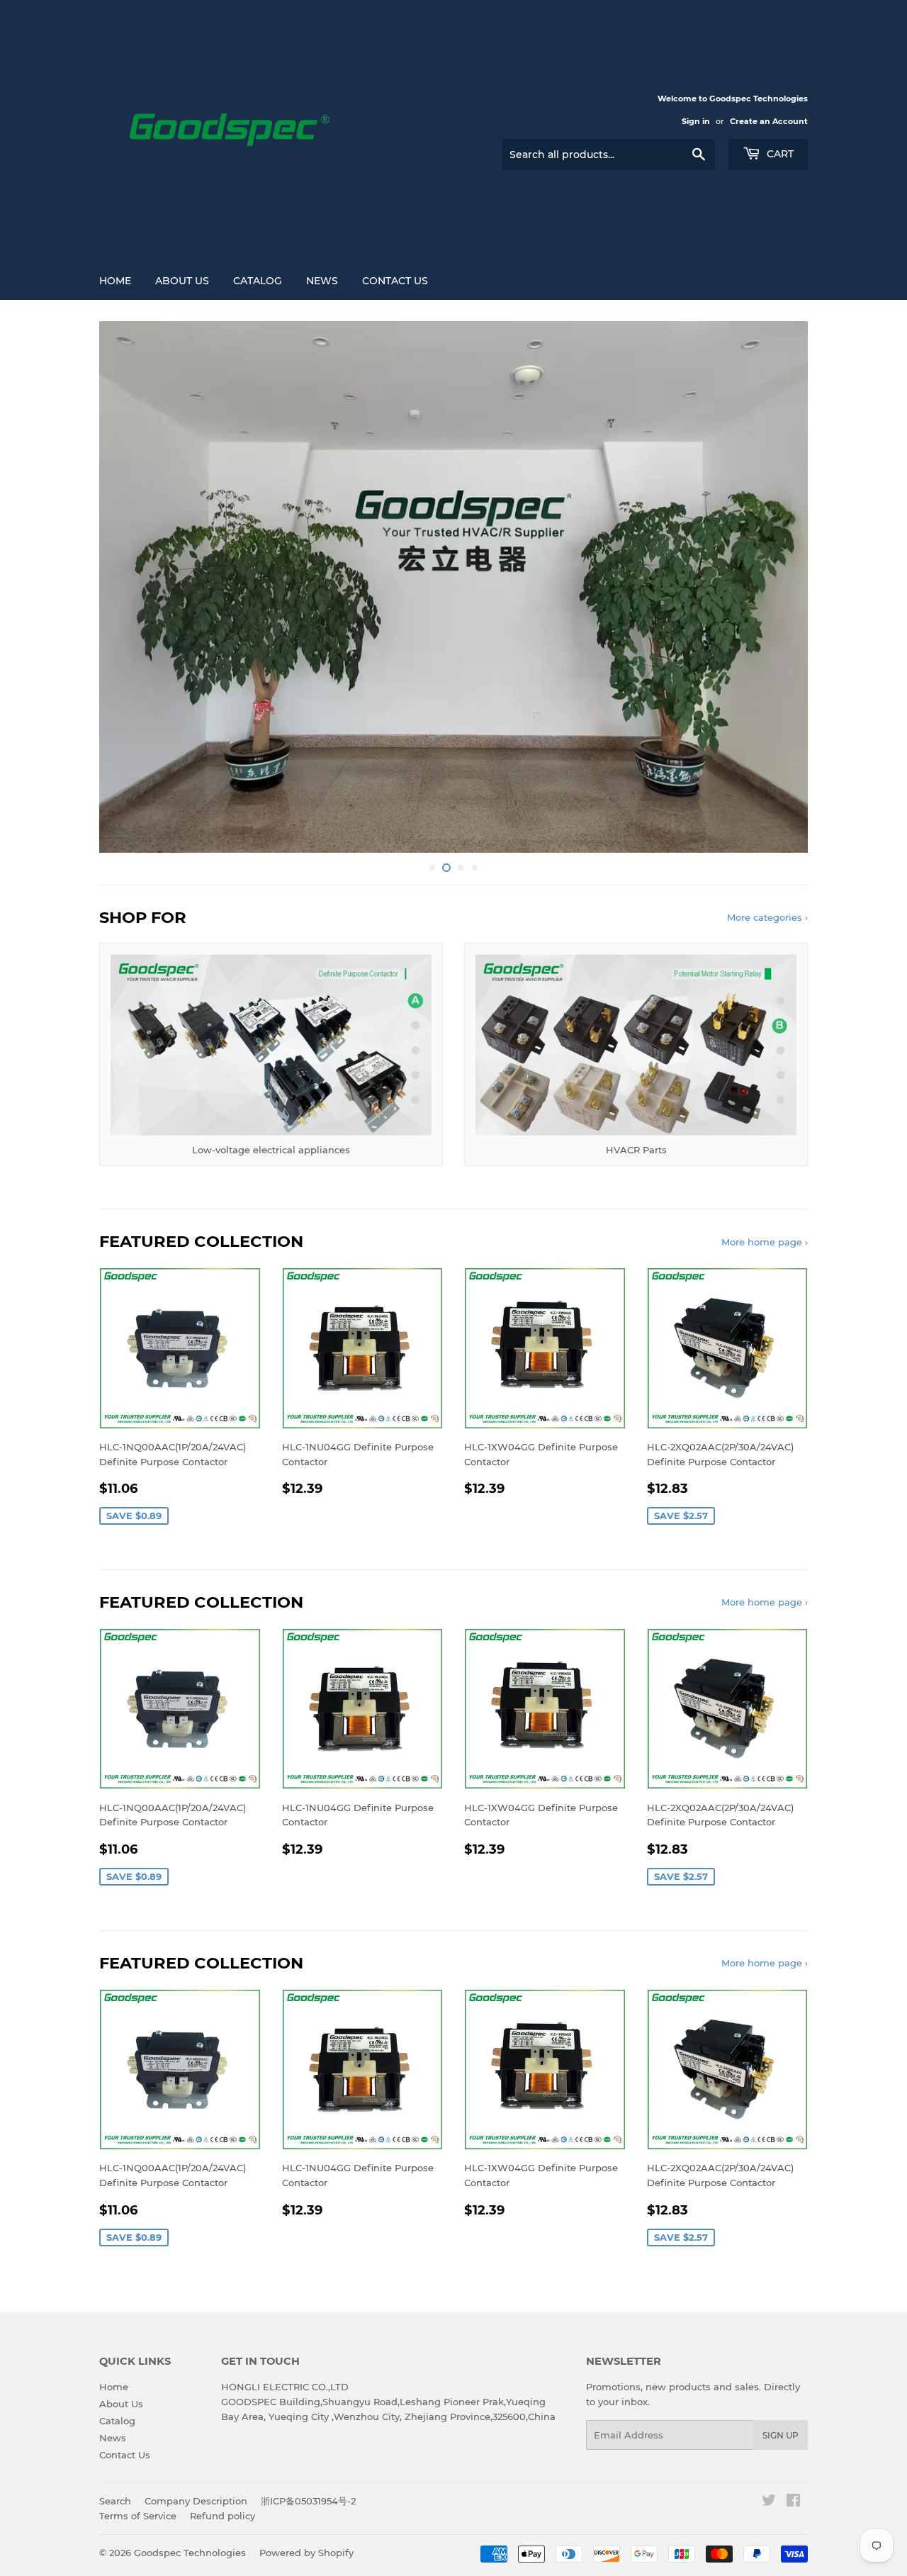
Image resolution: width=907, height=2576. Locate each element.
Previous (129, 587)
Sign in (696, 121)
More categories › (767, 917)
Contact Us (395, 281)
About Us (182, 281)
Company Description (196, 2501)
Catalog (258, 281)
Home (115, 281)
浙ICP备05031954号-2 (308, 2501)
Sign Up (781, 2435)
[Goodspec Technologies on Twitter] (769, 2502)
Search (115, 2501)
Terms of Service (138, 2516)
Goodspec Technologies (190, 2553)
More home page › (765, 1242)
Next (778, 587)
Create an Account (769, 121)
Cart (779, 154)
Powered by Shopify (306, 2553)
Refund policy (222, 2516)
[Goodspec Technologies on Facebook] (793, 2502)
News (322, 281)
